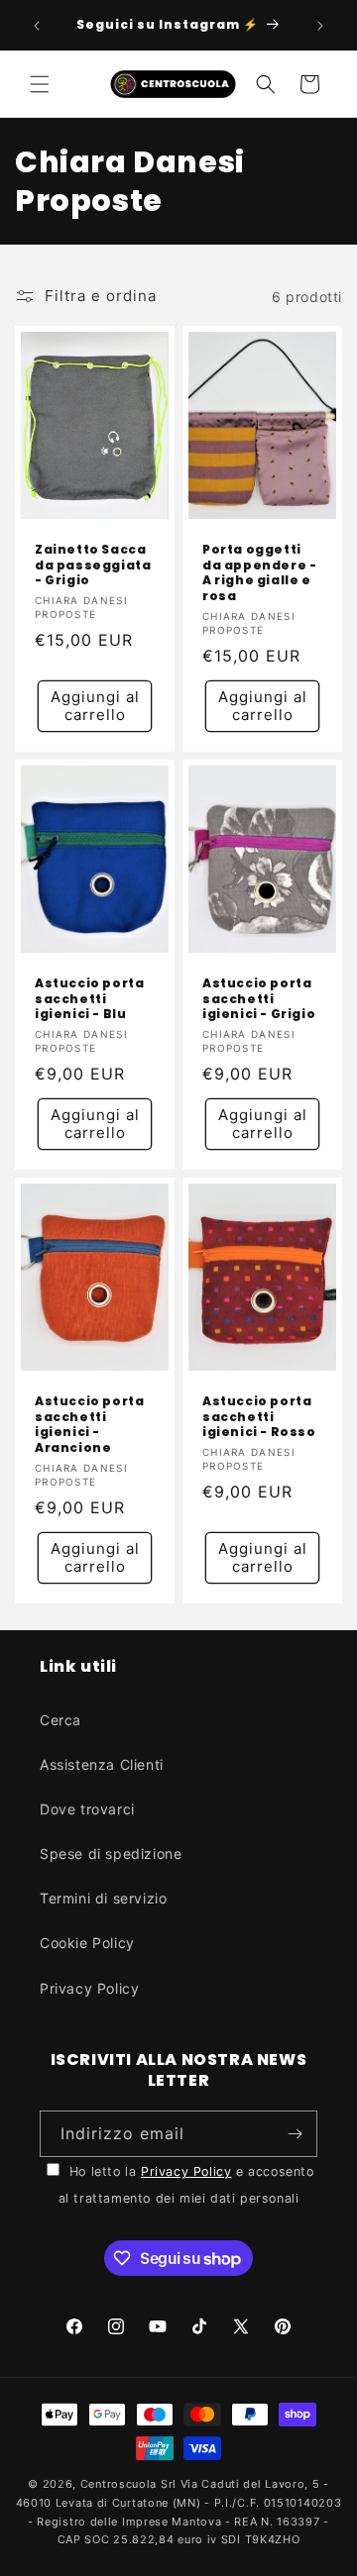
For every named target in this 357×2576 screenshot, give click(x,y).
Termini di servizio (103, 1898)
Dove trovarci (87, 1809)
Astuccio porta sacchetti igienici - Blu (89, 999)
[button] (40, 84)
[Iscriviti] (295, 2134)
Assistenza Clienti (102, 1764)
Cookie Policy (87, 1943)
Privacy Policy (89, 1988)
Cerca (60, 1720)
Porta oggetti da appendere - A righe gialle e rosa (259, 573)
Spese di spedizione (111, 1854)
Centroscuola (119, 2484)
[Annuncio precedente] (37, 26)
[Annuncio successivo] (320, 26)
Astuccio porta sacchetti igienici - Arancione (89, 1424)
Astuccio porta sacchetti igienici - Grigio (259, 999)
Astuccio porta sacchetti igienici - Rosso (259, 1417)
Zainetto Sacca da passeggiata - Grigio (93, 566)
